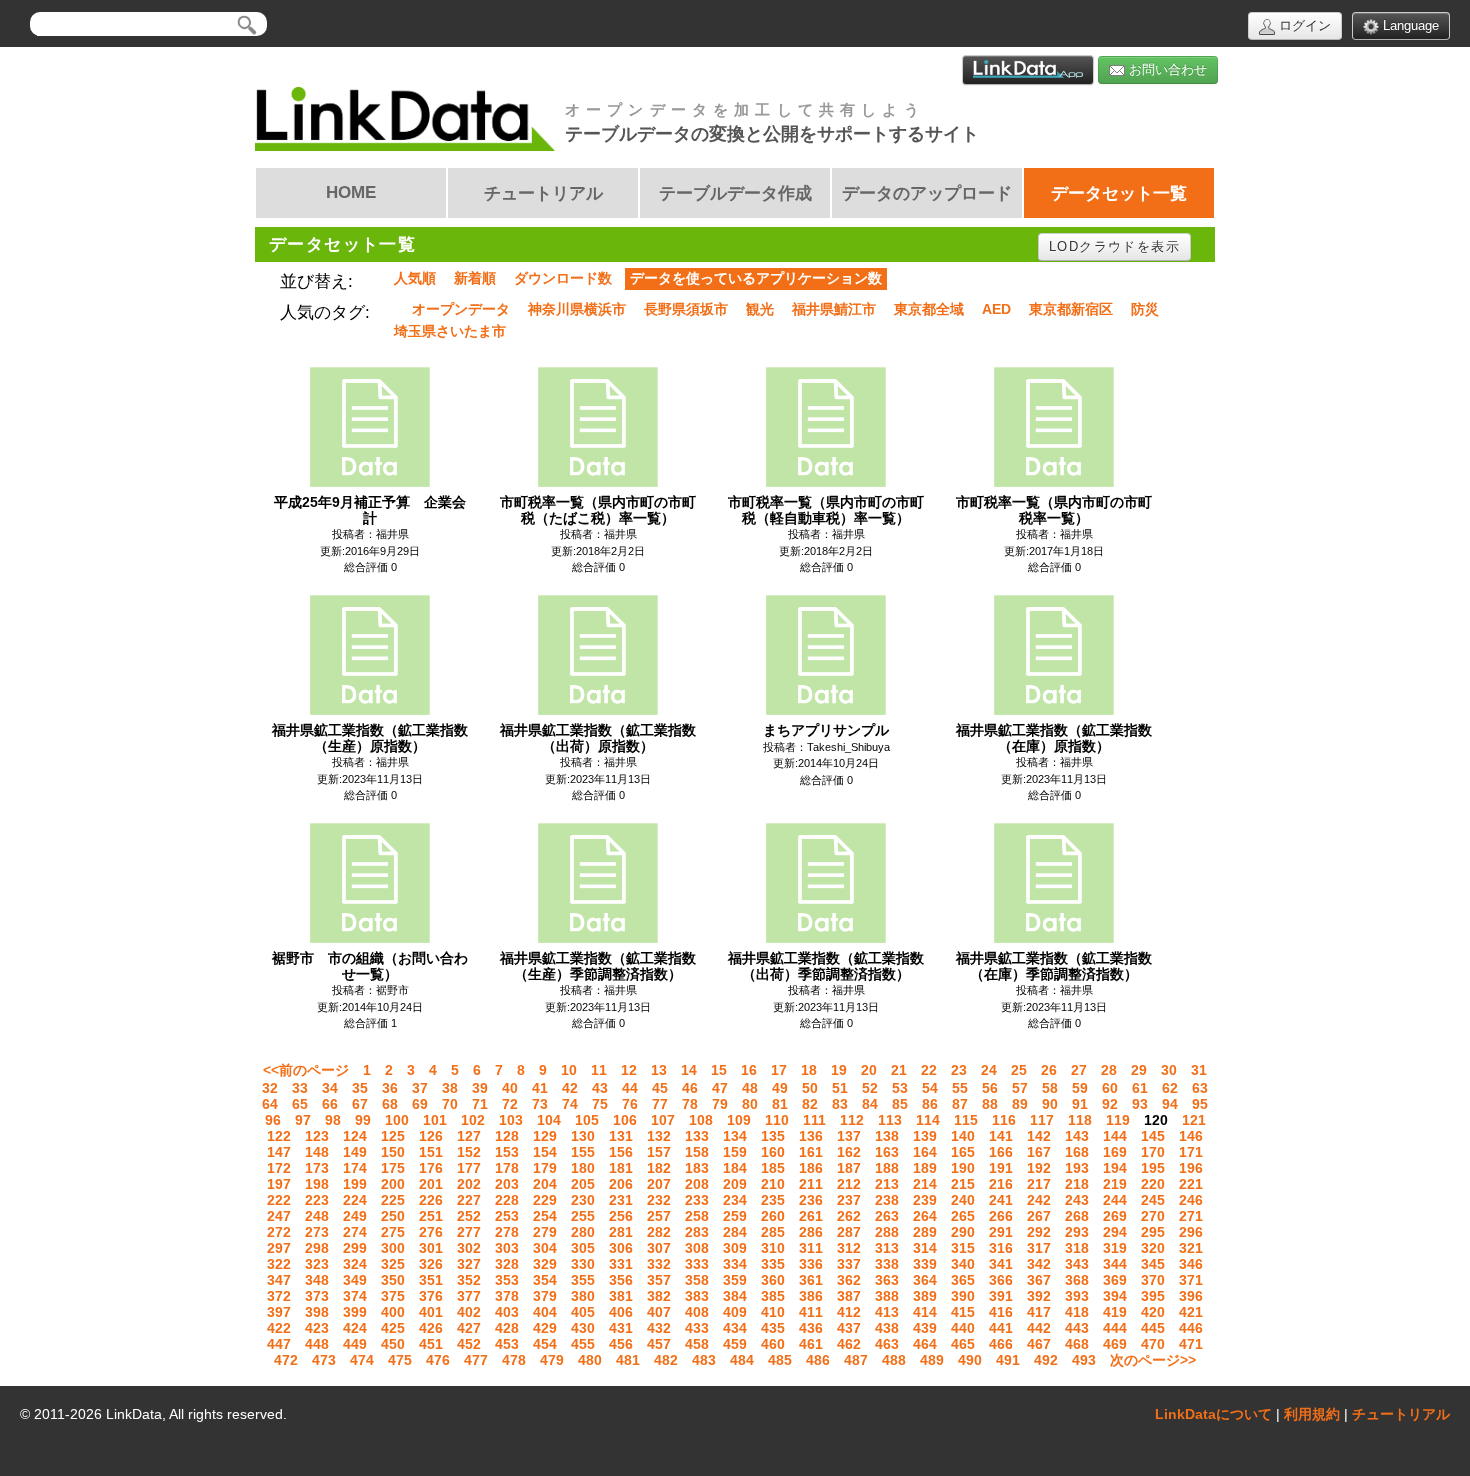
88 (990, 1104)
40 (510, 1088)
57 (1020, 1088)
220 (1153, 1184)
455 (583, 1344)
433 (697, 1328)
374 (355, 1296)
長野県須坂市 (686, 309)
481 (628, 1360)
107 (663, 1120)
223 (317, 1200)
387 (849, 1296)
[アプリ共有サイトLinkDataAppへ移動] (1028, 70)
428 (507, 1328)
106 (625, 1120)
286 (811, 1232)
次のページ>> (1153, 1360)
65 (300, 1104)
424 (355, 1328)
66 (330, 1104)
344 (1115, 1264)
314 (925, 1248)
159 (735, 1152)
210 (773, 1184)
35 (360, 1088)
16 (749, 1070)
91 (1080, 1104)
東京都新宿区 (1071, 309)
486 (818, 1360)
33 (300, 1088)
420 (1153, 1312)
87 (960, 1104)
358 (697, 1280)
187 (849, 1168)
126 (431, 1136)
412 (849, 1312)
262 (849, 1216)
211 (811, 1184)
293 (1077, 1232)
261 (811, 1216)
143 (1077, 1136)
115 (966, 1120)
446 (1191, 1328)
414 (925, 1312)
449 (355, 1344)
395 (1153, 1296)
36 (390, 1088)
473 (324, 1360)
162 (849, 1152)
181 (621, 1168)
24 (989, 1070)
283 (697, 1232)
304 (545, 1248)
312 (849, 1248)
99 (363, 1120)
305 (583, 1248)
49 (780, 1088)
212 (849, 1184)
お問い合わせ (1166, 69)
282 (659, 1232)
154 (545, 1152)
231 (621, 1200)
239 (925, 1200)
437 (849, 1328)
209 (735, 1184)
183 (697, 1168)
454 (545, 1344)
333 (697, 1264)
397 (279, 1312)
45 (660, 1088)
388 (887, 1296)
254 (545, 1216)
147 (279, 1152)
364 (925, 1280)
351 (431, 1280)
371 (1191, 1280)
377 (469, 1296)
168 (1077, 1152)
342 (1039, 1264)
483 (704, 1360)
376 (431, 1296)
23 (959, 1070)
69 (420, 1104)
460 (773, 1344)
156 (621, 1152)
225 (393, 1200)
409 (735, 1312)
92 (1110, 1104)
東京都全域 (929, 309)
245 (1153, 1200)
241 (1001, 1200)
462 (849, 1344)
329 (545, 1264)
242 (1039, 1200)
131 (621, 1136)
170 (1153, 1152)
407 (659, 1312)
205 (583, 1184)
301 (431, 1248)
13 (659, 1070)
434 (735, 1328)
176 (431, 1168)
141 (1001, 1136)
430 (583, 1328)
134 (735, 1136)
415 (963, 1312)
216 (1001, 1184)
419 (1115, 1312)
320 (1153, 1248)
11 (599, 1070)
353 (507, 1280)
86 (930, 1104)
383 (697, 1296)
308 (697, 1248)
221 (1191, 1184)
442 (1039, 1328)
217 (1039, 1184)
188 (887, 1168)
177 (469, 1168)
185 (773, 1168)
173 (317, 1168)
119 (1118, 1120)
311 (811, 1248)
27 (1079, 1070)
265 (963, 1216)
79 (720, 1104)
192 (1039, 1168)
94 (1170, 1104)
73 (540, 1104)
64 (270, 1104)
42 (570, 1088)
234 (735, 1200)
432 (659, 1328)
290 (963, 1232)
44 (630, 1088)
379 (545, 1296)
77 (660, 1104)
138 (887, 1136)
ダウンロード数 (563, 278)
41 (540, 1088)
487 (856, 1360)
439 (925, 1328)
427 (469, 1328)
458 (697, 1344)
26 (1049, 1070)
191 (1001, 1168)
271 (1191, 1216)
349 (355, 1280)
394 (1115, 1296)
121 (1194, 1120)
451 (431, 1344)
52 (870, 1088)
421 (1191, 1312)
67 (360, 1104)
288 (887, 1232)
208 (697, 1184)
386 (811, 1296)
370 (1153, 1280)
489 (932, 1360)
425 (393, 1328)
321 (1191, 1248)
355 (583, 1280)
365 (963, 1280)
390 (963, 1296)
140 (963, 1136)
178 (507, 1168)
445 (1153, 1328)
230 (583, 1200)
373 (317, 1296)
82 (810, 1104)
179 (545, 1168)
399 (355, 1312)
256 (621, 1216)
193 (1077, 1168)
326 (431, 1264)
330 (583, 1264)
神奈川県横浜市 (577, 309)
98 (333, 1120)
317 (1039, 1248)
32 (270, 1088)
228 (507, 1200)
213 (887, 1184)
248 (317, 1216)
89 (1020, 1104)
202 (469, 1184)
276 (431, 1232)
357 (659, 1280)
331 (621, 1264)
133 (697, 1136)
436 (811, 1328)
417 (1039, 1312)
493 (1084, 1360)
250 (393, 1216)
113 (890, 1120)
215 (963, 1184)
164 (925, 1152)
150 (393, 1152)
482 (666, 1360)
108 (701, 1120)
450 (393, 1344)
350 (393, 1280)
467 (1039, 1344)
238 (887, 1200)
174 (355, 1168)
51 (840, 1088)
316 (1001, 1248)
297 (279, 1248)
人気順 (415, 278)
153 (507, 1152)
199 (355, 1184)
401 (431, 1312)
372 (279, 1296)
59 (1080, 1088)
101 (435, 1120)
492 (1046, 1360)
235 (773, 1200)
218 (1077, 1184)
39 (480, 1088)
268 (1077, 1216)
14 (689, 1070)
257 (659, 1216)
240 (963, 1200)
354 (545, 1280)
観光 (760, 309)
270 (1153, 1216)
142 (1039, 1136)
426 (431, 1328)
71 (480, 1104)
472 (286, 1360)
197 (279, 1184)
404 (545, 1312)
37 (420, 1088)
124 (355, 1136)
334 (735, 1264)
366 (1001, 1280)
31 (1199, 1070)
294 (1115, 1232)
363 (887, 1280)
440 (963, 1328)
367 (1039, 1280)
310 (773, 1248)
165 (963, 1152)
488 (894, 1360)
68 (390, 1104)
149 (355, 1152)
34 (330, 1088)
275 (393, 1232)
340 (963, 1264)
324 (355, 1264)
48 (750, 1088)
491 (1008, 1360)
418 (1077, 1312)
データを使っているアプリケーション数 (756, 278)
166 (1001, 1152)
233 (697, 1200)
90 (1050, 1104)
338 (887, 1264)
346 (1191, 1264)
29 (1139, 1070)
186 (811, 1168)
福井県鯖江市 (834, 309)
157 (659, 1152)
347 (279, 1280)
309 (735, 1248)
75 (600, 1104)
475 (400, 1360)
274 (355, 1232)
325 (393, 1264)
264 (925, 1216)
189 (925, 1168)
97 (303, 1120)
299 (355, 1248)
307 (659, 1248)
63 (1200, 1088)
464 (925, 1344)
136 (811, 1136)
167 (1039, 1152)
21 (899, 1070)
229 (545, 1200)
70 (450, 1104)
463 (887, 1344)
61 (1140, 1088)
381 (621, 1296)
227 (469, 1200)
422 (279, 1328)
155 (583, 1152)
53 (900, 1088)
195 (1153, 1168)
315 (963, 1248)
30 (1169, 1070)
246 (1191, 1200)
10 (569, 1070)
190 (963, 1168)
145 (1153, 1136)
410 (773, 1312)
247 (279, 1216)
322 (279, 1264)
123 (317, 1136)
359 (735, 1280)
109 (739, 1120)
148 (317, 1152)
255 (583, 1216)
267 (1039, 1216)
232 (659, 1200)
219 (1115, 1184)
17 (779, 1070)
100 (397, 1120)
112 (852, 1120)
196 (1191, 1168)
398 (317, 1312)
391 (1001, 1296)
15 (719, 1070)
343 (1077, 1264)
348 (317, 1280)
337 (849, 1264)
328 (507, 1264)
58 (1050, 1088)
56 (990, 1088)
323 (317, 1264)
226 (431, 1200)
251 (431, 1216)
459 (735, 1344)
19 (839, 1070)
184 (735, 1168)
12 (629, 1070)
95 (1200, 1104)
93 (1140, 1104)
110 (777, 1120)
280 (583, 1232)
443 (1077, 1328)
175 (393, 1168)
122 (279, 1136)
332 (659, 1264)
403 (507, 1312)
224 (355, 1200)
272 (279, 1232)
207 (659, 1184)
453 (507, 1344)
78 (690, 1104)
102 (473, 1120)
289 (925, 1232)
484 (742, 1360)
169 (1115, 1152)
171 (1191, 1152)
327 (469, 1264)
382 (659, 1296)
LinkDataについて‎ (1213, 1414)
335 (773, 1264)
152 (469, 1152)
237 (849, 1200)
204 (545, 1184)
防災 (1145, 309)
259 (735, 1216)
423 (317, 1328)
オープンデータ (461, 309)
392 (1039, 1296)
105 (587, 1120)
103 (511, 1120)
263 (887, 1216)
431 (621, 1328)
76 (630, 1104)
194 (1115, 1168)
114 (928, 1120)
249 (355, 1216)
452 (469, 1344)
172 (279, 1168)
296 (1191, 1232)
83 (840, 1104)
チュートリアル (1401, 1414)
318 (1077, 1248)
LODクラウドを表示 (1114, 246)
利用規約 (1312, 1414)
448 (317, 1344)
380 (583, 1296)
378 (507, 1296)
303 (507, 1248)
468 (1077, 1344)
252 (469, 1216)
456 (621, 1344)
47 (720, 1088)
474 (362, 1360)
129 (545, 1136)
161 (811, 1152)
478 (514, 1360)
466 (1001, 1344)
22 (929, 1070)
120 (1156, 1120)
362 (849, 1280)
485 (780, 1360)
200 (393, 1184)
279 (545, 1232)
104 (549, 1120)
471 (1191, 1344)
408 (697, 1312)
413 (887, 1312)
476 (438, 1360)
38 (450, 1088)
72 (510, 1104)
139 (925, 1136)
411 (811, 1312)
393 (1077, 1296)
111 (814, 1120)
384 (735, 1296)
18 (809, 1070)
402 (469, 1312)
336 (811, 1264)
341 (1001, 1264)
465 (963, 1344)
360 (773, 1280)
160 (773, 1152)
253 (507, 1216)
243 (1077, 1200)
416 (1001, 1312)
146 (1191, 1136)
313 (887, 1248)
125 (393, 1136)
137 (849, 1136)
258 (697, 1216)
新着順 (475, 278)
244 (1115, 1200)
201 (431, 1184)
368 (1077, 1280)
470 (1153, 1344)
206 (621, 1184)
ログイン (1303, 25)
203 (507, 1184)
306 (621, 1248)
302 (469, 1248)
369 (1115, 1280)
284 (735, 1232)
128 (507, 1136)
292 (1039, 1232)
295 (1153, 1232)
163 (887, 1152)
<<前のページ (306, 1070)
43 (600, 1088)
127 (469, 1136)
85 (900, 1104)
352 (469, 1280)
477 (476, 1360)
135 (773, 1136)
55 (960, 1088)
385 (773, 1296)
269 (1115, 1216)
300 (393, 1248)
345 (1153, 1264)
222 (279, 1200)
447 (279, 1344)
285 (773, 1232)
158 (697, 1152)
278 (507, 1232)
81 (780, 1104)
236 (811, 1200)
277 (469, 1232)
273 (317, 1232)
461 (811, 1344)
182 (659, 1168)
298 (317, 1248)
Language (1409, 25)
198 (317, 1184)
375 (393, 1296)
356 (621, 1280)
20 (869, 1070)
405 (583, 1312)
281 (621, 1232)
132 (659, 1136)
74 (570, 1104)
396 (1191, 1296)
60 (1110, 1088)
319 (1115, 1248)
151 (431, 1152)
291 (1001, 1232)
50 (810, 1088)
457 (659, 1344)
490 (970, 1360)
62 (1170, 1088)
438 (887, 1328)
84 (870, 1104)
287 (849, 1232)
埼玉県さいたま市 (450, 331)
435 (773, 1328)
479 (552, 1360)
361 (811, 1280)
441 (1001, 1328)
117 (1042, 1120)
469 (1115, 1344)
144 (1115, 1136)
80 (750, 1104)
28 (1109, 1070)
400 (393, 1312)
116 (1004, 1120)
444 (1115, 1328)
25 (1019, 1070)
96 (273, 1120)
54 (930, 1088)
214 (925, 1184)
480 (590, 1360)
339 (925, 1264)
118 (1080, 1120)
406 (621, 1312)
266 (1001, 1216)
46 (690, 1088)
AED (996, 309)
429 (545, 1328)
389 (925, 1296)
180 (583, 1168)
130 (583, 1136)
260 (773, 1216)
